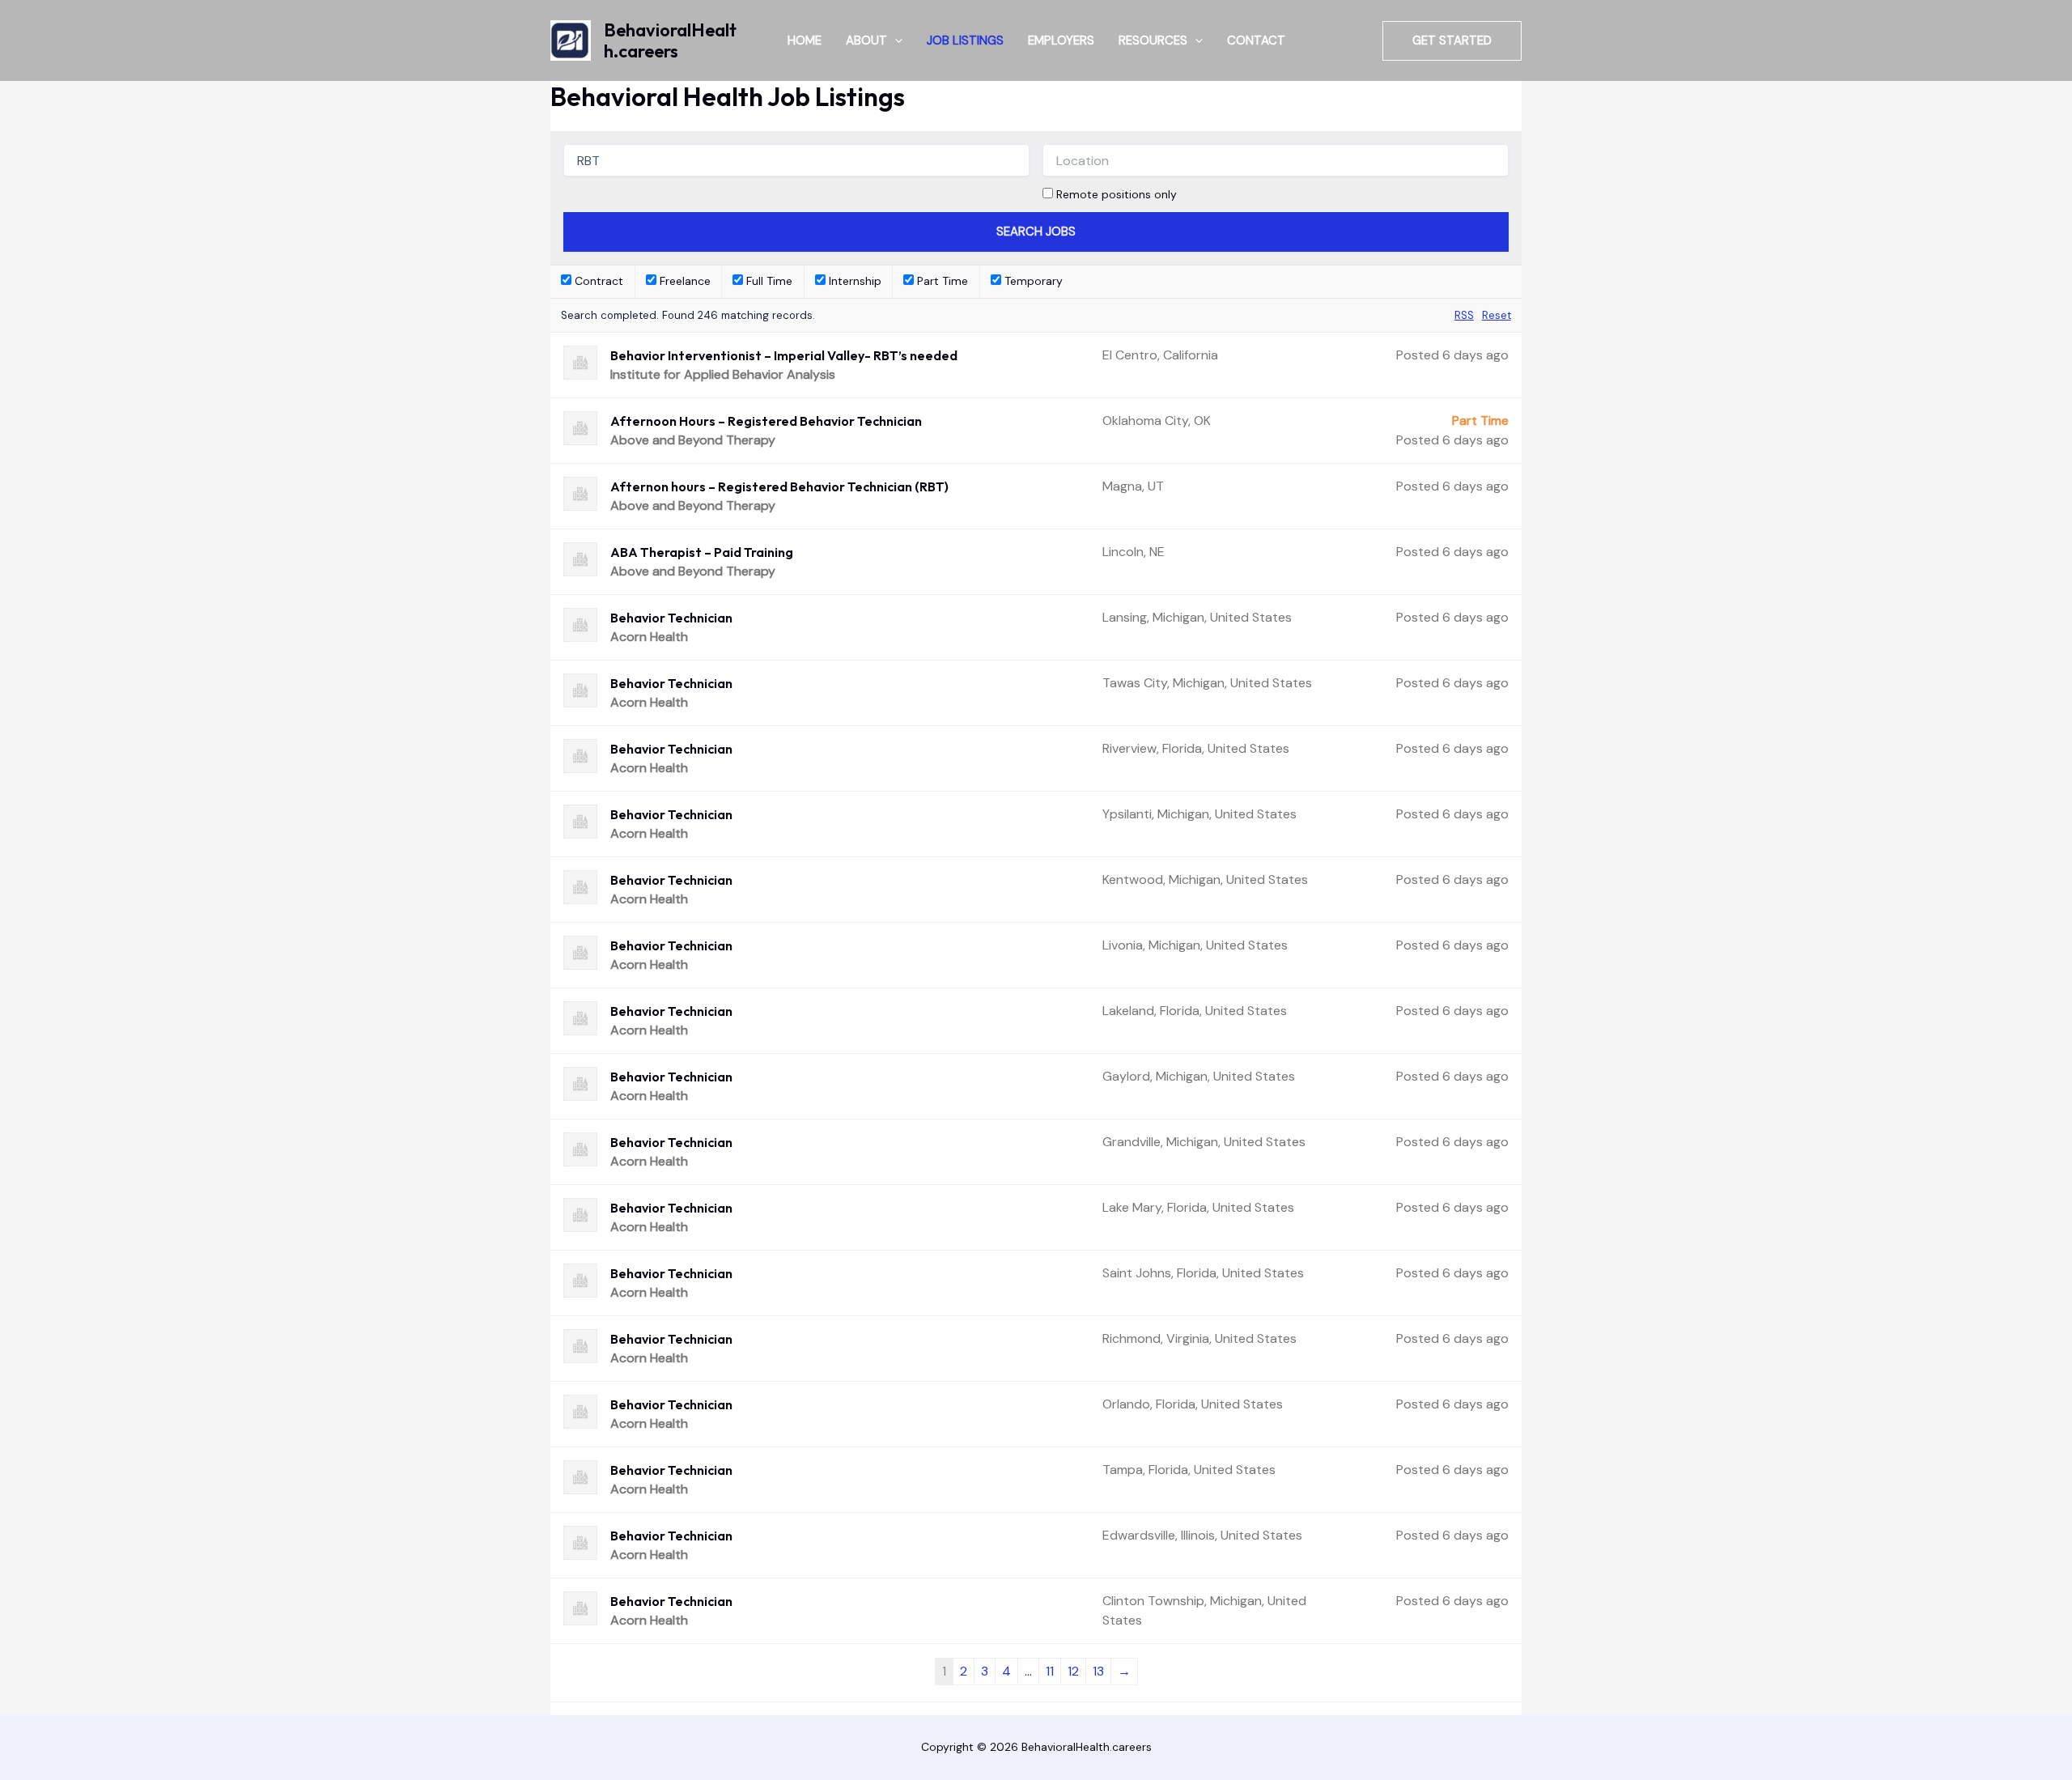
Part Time (941, 281)
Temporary (1032, 281)
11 (1050, 1671)
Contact (1256, 40)
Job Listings (965, 40)
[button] (895, 40)
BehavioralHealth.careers (670, 40)
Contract (597, 281)
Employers (1061, 40)
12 (1073, 1671)
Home (805, 40)
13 (1098, 1671)
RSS (1464, 315)
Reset (1497, 315)
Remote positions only (1117, 194)
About (866, 40)
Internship (853, 281)
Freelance (684, 281)
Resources (1153, 40)
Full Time (768, 281)
